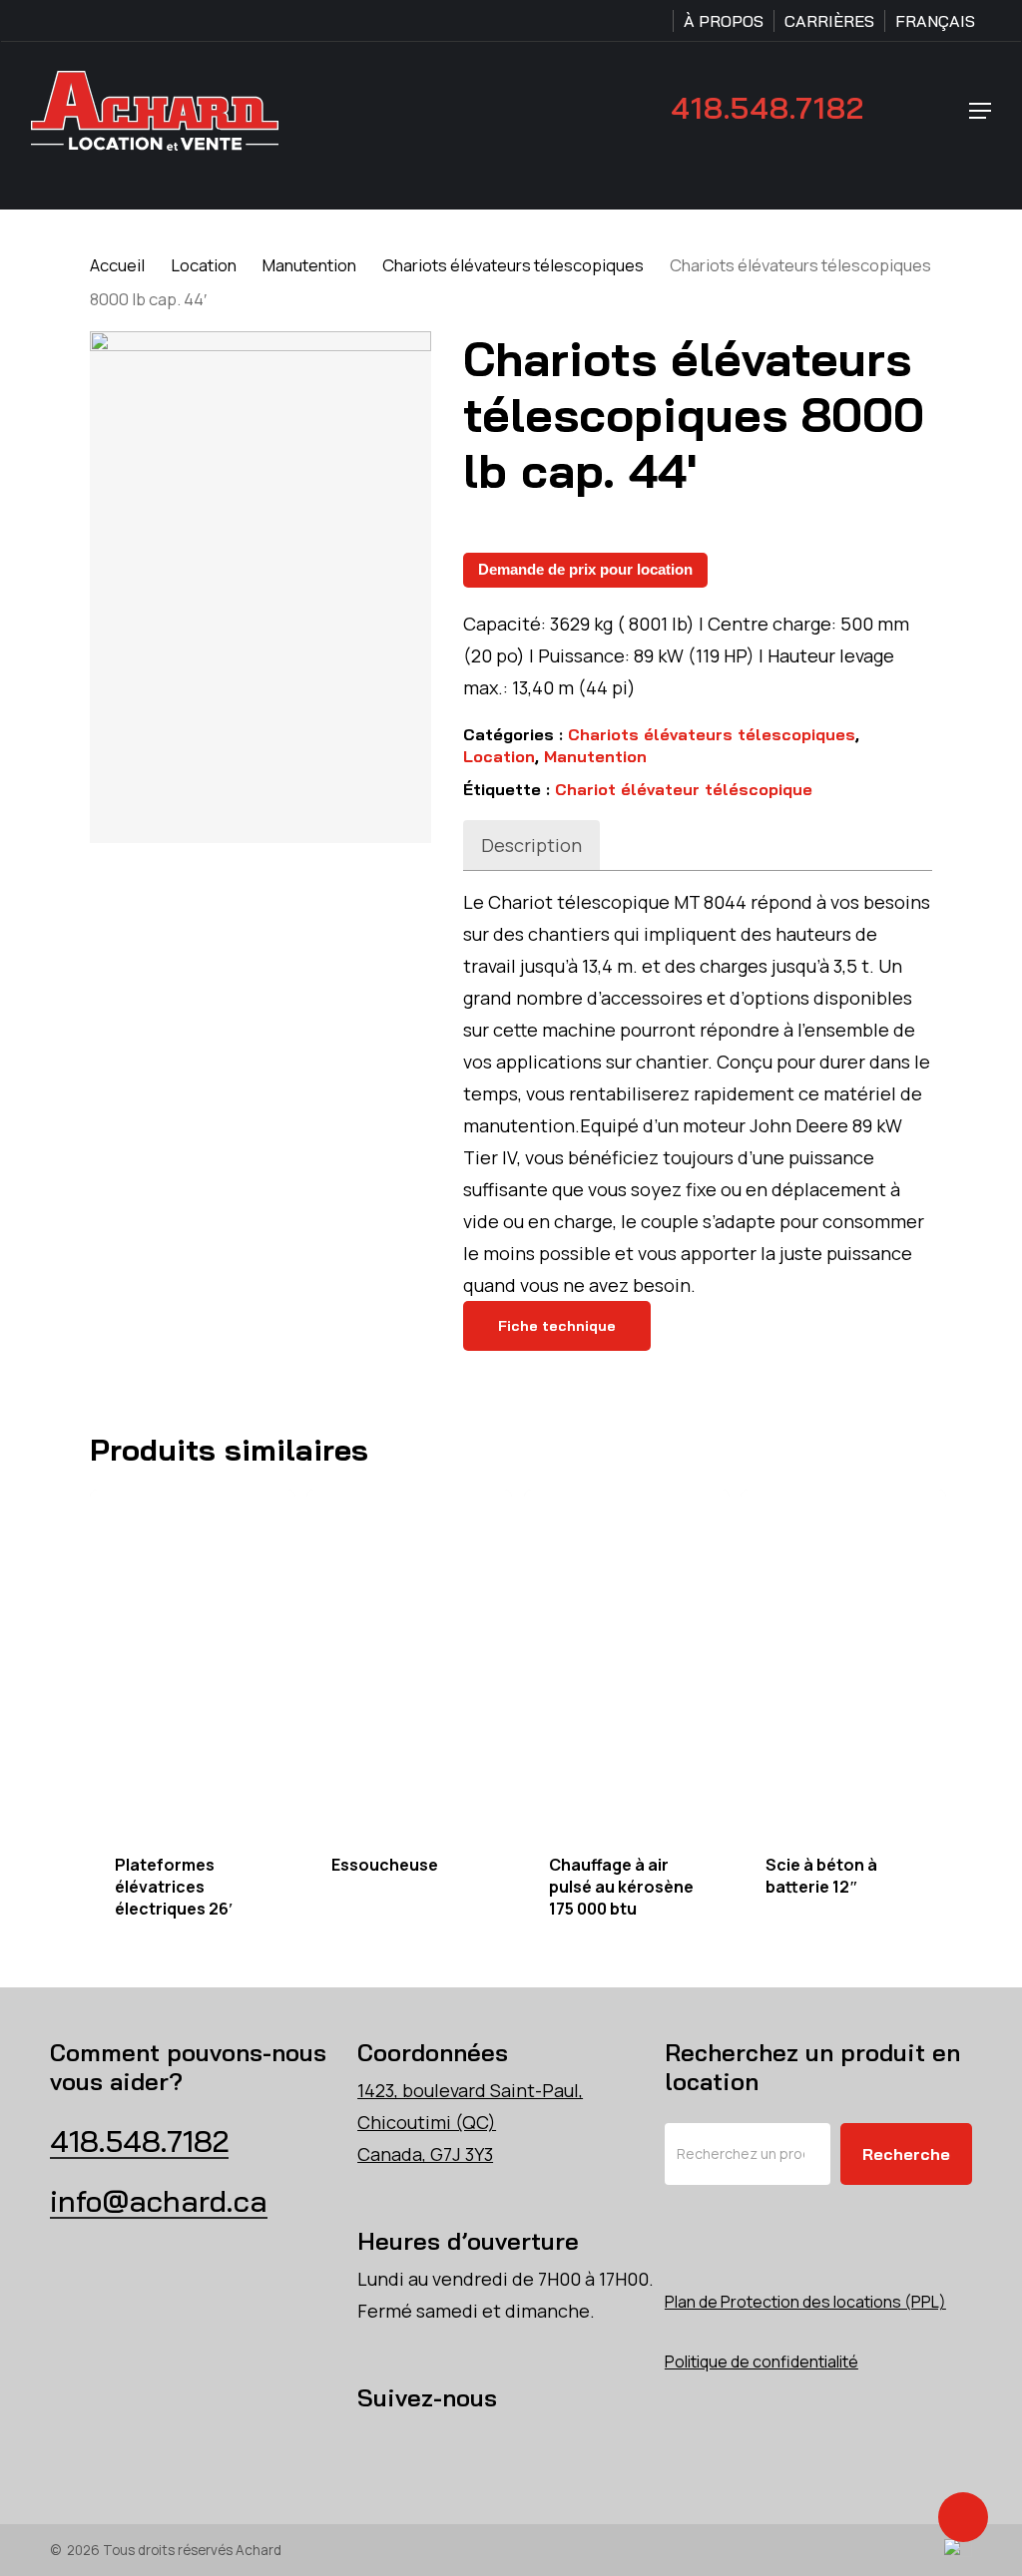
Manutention (309, 265)
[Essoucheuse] (409, 1659)
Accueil (117, 265)
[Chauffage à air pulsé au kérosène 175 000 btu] (627, 1659)
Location (204, 265)
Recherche (906, 2154)
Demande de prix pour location (585, 569)
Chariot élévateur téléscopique (684, 789)
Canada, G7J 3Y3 (425, 2154)
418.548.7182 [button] (139, 2141)
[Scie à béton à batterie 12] (843, 1659)
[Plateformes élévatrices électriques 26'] (193, 1659)
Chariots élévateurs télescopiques (513, 265)
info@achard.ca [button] (159, 2201)
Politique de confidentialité (762, 2361)
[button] (980, 111)
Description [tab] (531, 845)
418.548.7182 (767, 108)
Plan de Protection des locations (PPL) (805, 2302)
